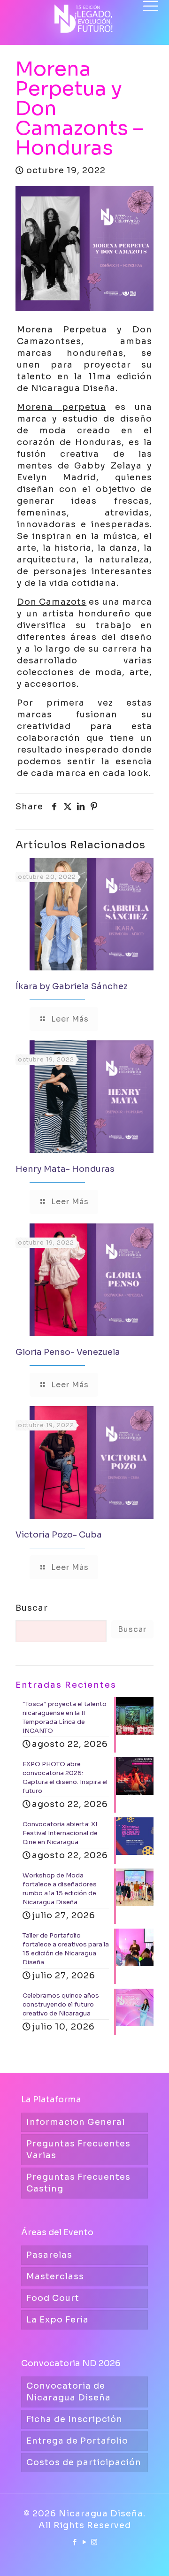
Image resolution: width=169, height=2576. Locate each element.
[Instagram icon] (95, 2542)
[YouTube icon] (85, 2542)
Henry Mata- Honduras (65, 1169)
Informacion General (76, 2122)
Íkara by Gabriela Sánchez (72, 986)
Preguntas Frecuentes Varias (78, 2149)
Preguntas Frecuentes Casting (78, 2183)
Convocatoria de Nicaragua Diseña (69, 2392)
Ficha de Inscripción (74, 2419)
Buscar (32, 1608)
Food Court (53, 2298)
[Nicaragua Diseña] (84, 14)
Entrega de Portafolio (77, 2441)
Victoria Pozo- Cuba (59, 1535)
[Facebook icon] (75, 2542)
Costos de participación (84, 2462)
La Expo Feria (58, 2320)
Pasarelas (49, 2255)
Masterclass (55, 2276)
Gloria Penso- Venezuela (68, 1352)
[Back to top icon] (150, 2557)
